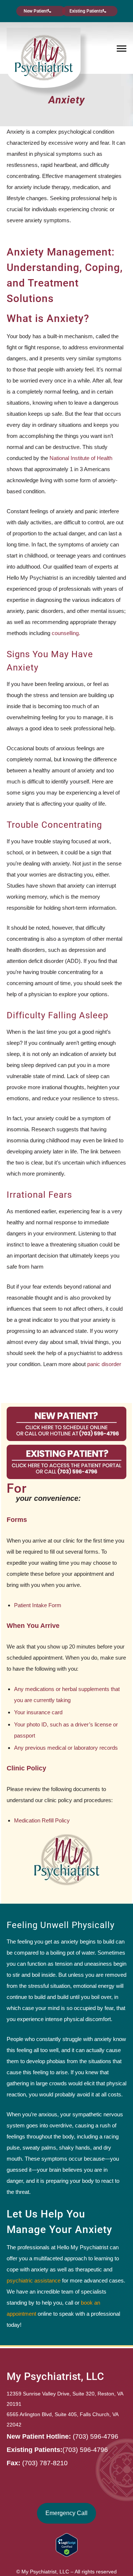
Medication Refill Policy (42, 1820)
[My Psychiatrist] (44, 57)
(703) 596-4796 (96, 2436)
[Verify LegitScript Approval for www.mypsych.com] (67, 2545)
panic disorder (104, 1364)
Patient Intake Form (38, 1605)
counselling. (66, 633)
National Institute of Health (81, 458)
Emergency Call (66, 2513)
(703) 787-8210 (45, 2463)
